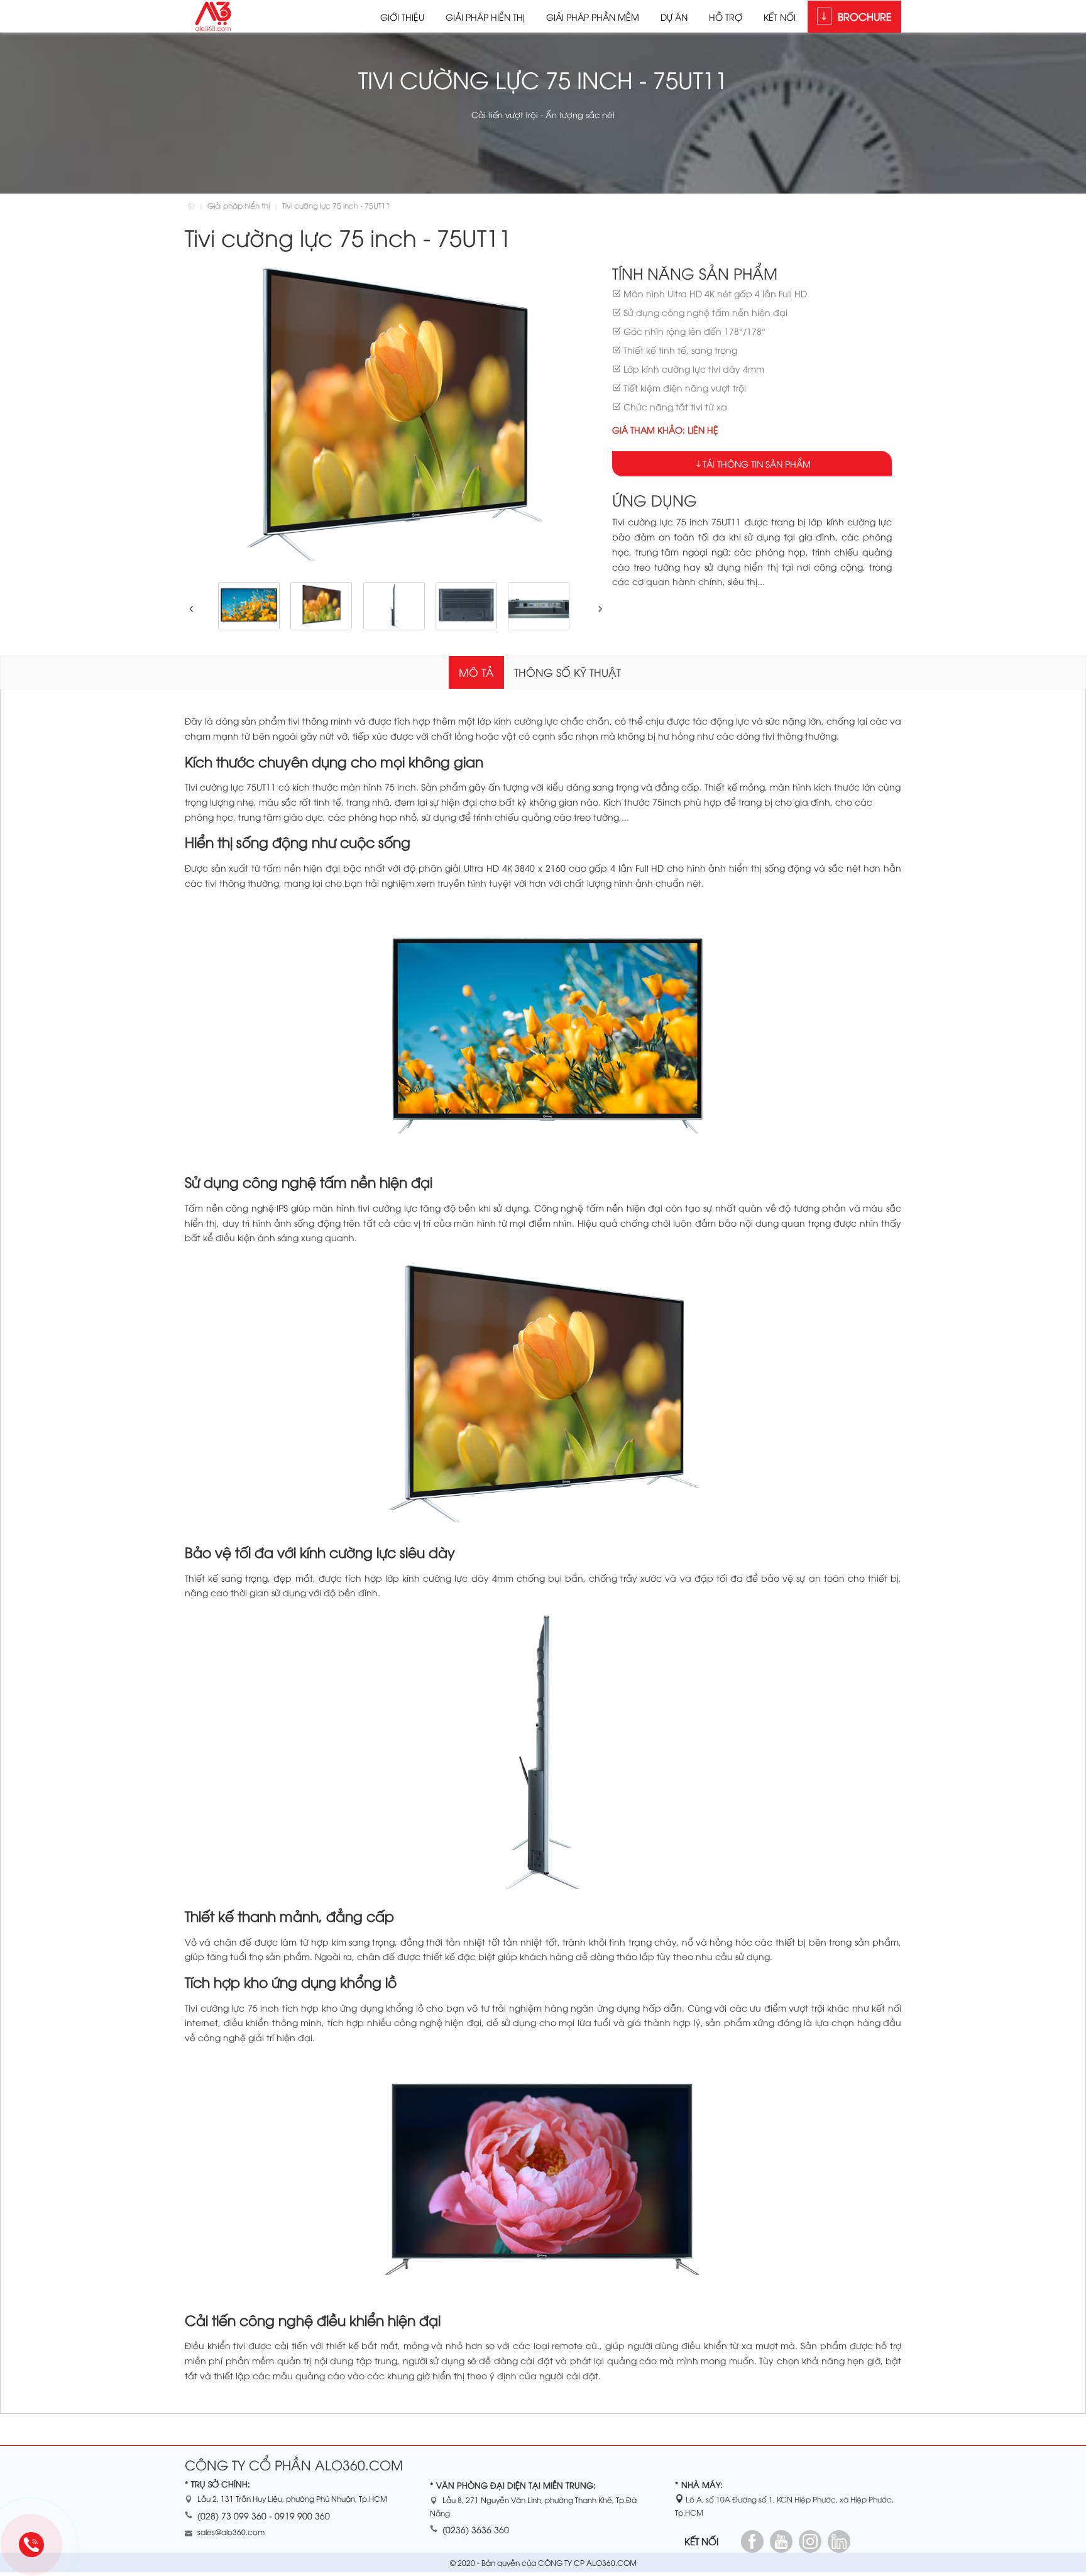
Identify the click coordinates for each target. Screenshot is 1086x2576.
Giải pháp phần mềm (593, 17)
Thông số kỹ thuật (568, 672)
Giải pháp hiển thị (485, 17)
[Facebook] (752, 2541)
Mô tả (476, 672)
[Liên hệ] (36, 2546)
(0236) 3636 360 (476, 2529)
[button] (189, 609)
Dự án (674, 17)
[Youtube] (781, 2541)
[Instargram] (810, 2541)
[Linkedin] (839, 2541)
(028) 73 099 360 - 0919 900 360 (264, 2515)
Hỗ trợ (726, 17)
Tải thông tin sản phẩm (757, 463)
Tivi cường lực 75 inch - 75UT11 (336, 205)
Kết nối (780, 17)
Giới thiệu (402, 17)
